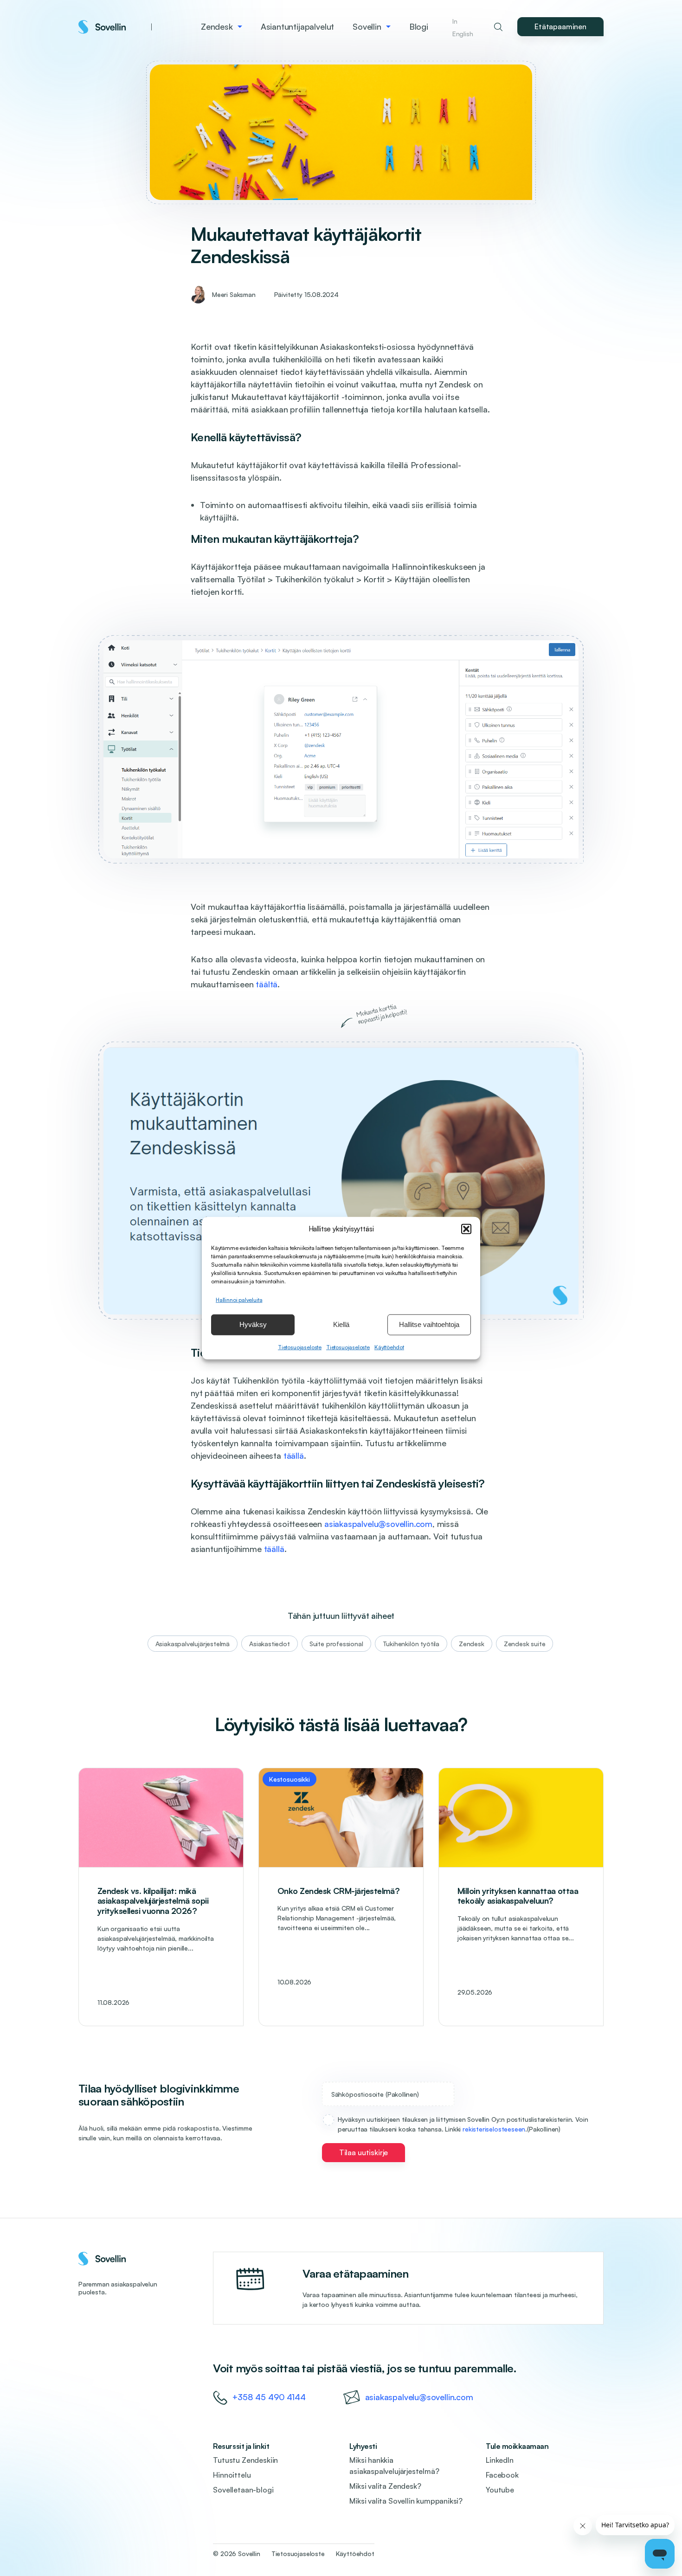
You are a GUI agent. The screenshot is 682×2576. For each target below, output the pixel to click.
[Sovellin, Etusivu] (115, 27)
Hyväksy (253, 1324)
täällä (294, 1455)
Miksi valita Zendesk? (385, 2486)
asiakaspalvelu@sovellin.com (378, 1524)
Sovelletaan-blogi (243, 2490)
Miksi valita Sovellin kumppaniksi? (406, 2501)
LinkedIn (500, 2460)
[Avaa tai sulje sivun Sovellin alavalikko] (388, 27)
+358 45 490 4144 (269, 2397)
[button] (466, 1229)
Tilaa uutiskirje (364, 2152)
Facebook (502, 2475)
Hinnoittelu (232, 2475)
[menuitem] (222, 27)
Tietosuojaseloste (300, 1347)
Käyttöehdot (389, 1347)
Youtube (500, 2490)
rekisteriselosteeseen (494, 2129)
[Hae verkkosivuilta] (498, 27)
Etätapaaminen (560, 26)
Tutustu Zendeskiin (245, 2460)
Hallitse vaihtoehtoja (429, 1324)
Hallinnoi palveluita (239, 1299)
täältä (267, 984)
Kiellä (341, 1324)
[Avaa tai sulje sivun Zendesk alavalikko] (240, 27)
